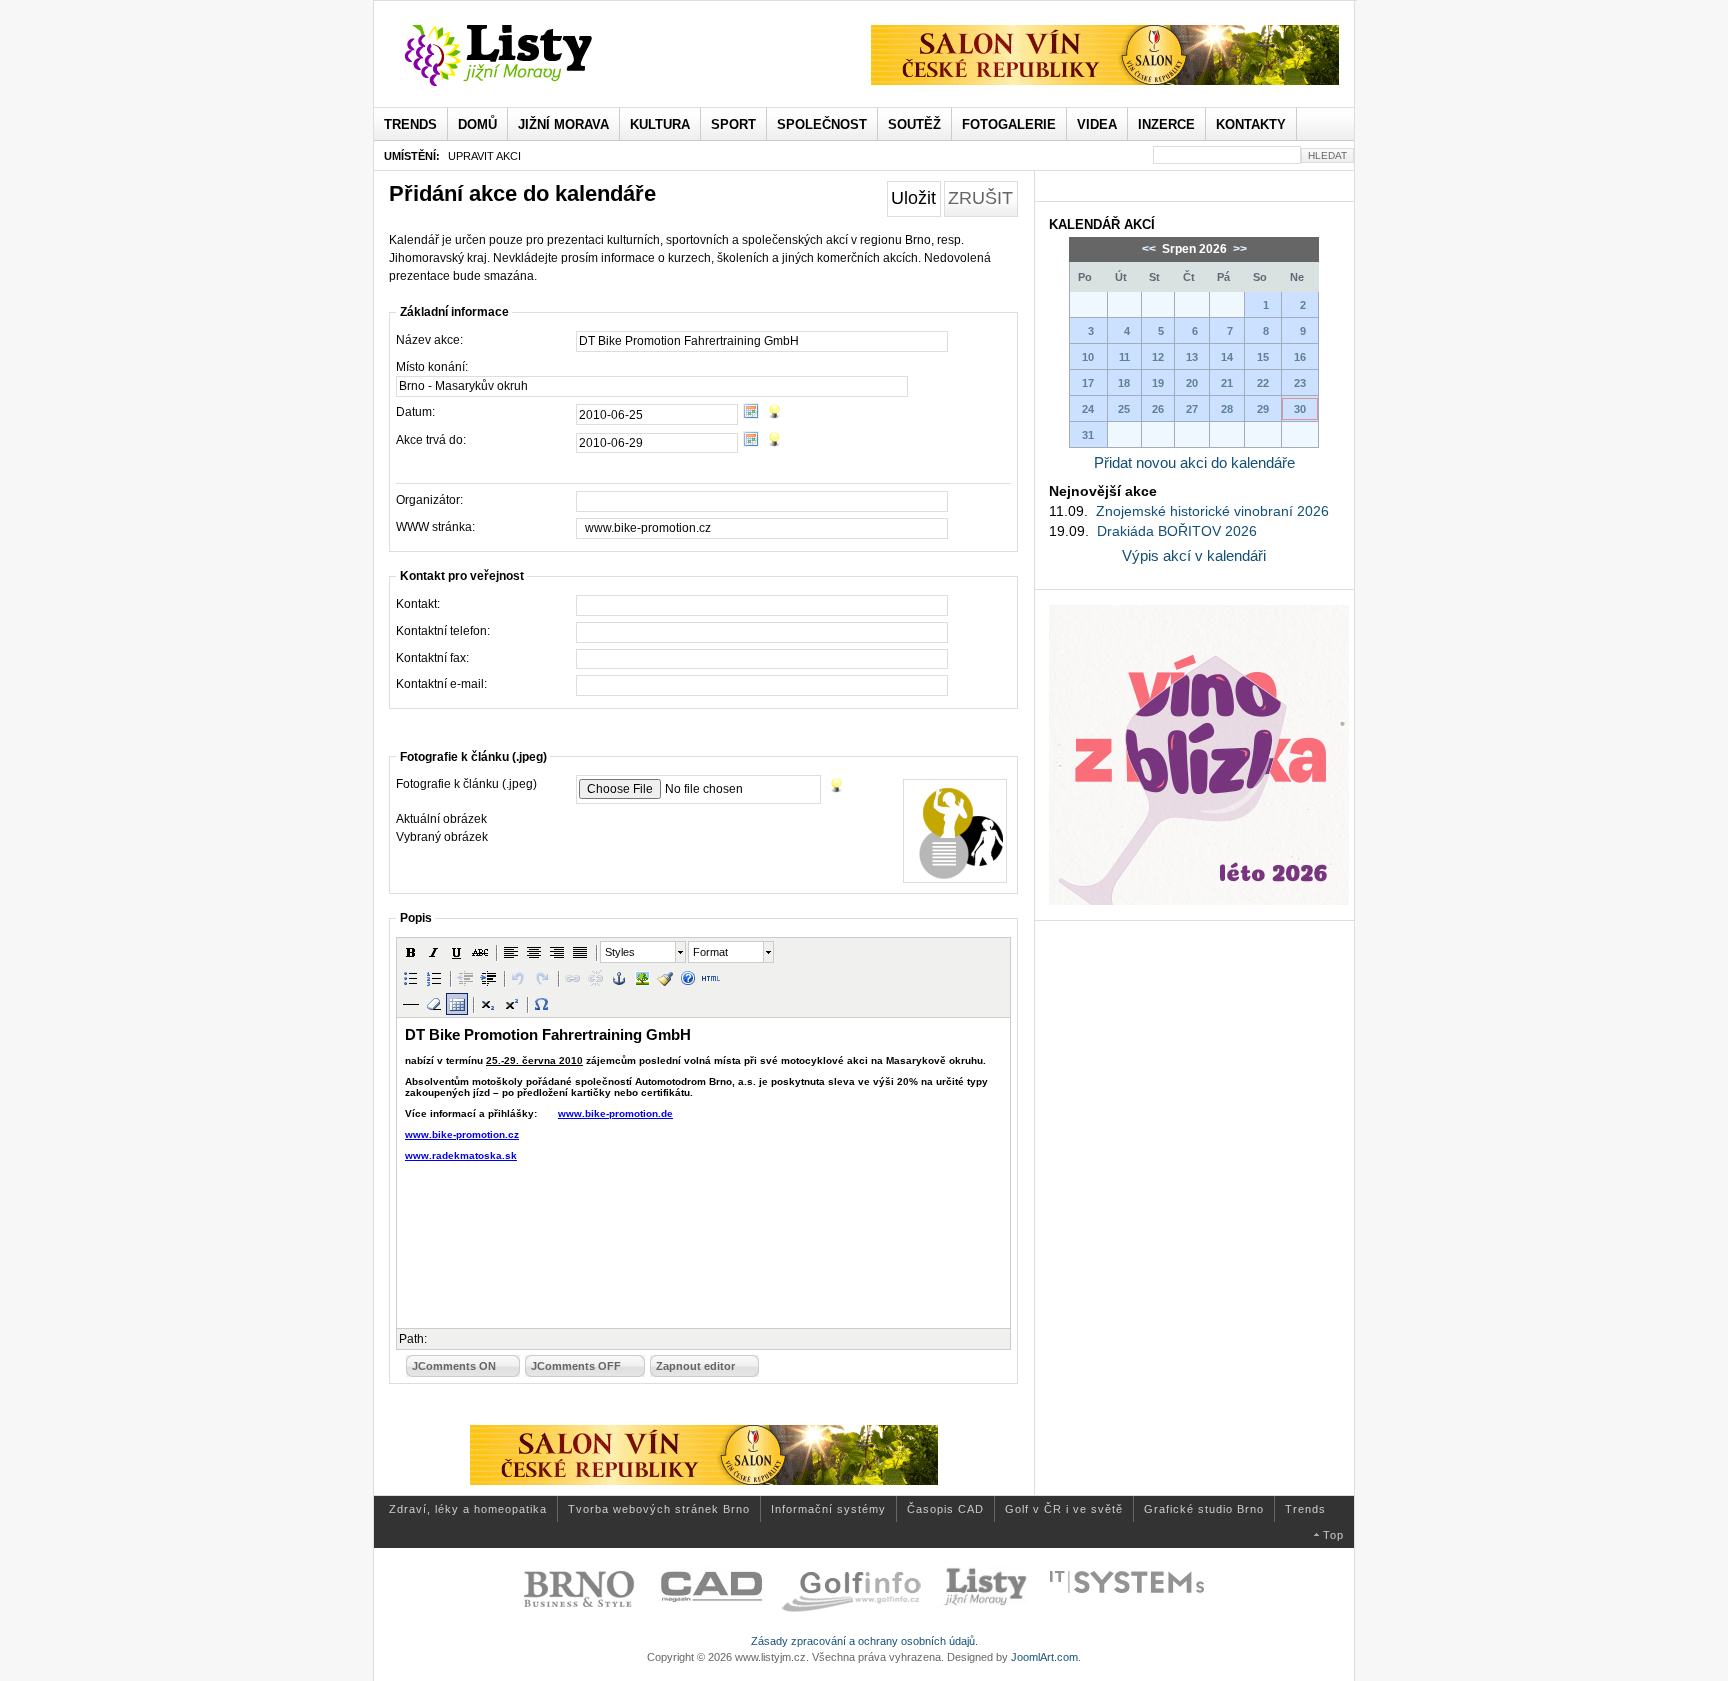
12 (1158, 357)
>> (1238, 249)
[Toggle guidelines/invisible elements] (457, 1004)
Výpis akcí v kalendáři (1194, 555)
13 (1192, 357)
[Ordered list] (434, 978)
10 (1088, 357)
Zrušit (980, 198)
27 (1192, 409)
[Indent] (488, 978)
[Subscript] (488, 1004)
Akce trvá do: (431, 440)
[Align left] (511, 952)
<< (1150, 249)
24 (1088, 409)
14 (1227, 357)
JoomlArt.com (1044, 1657)
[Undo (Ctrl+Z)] (519, 978)
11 (1124, 357)
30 (1300, 409)
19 (1158, 383)
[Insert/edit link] (573, 978)
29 (1263, 409)
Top (1333, 1535)
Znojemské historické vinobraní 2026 (1212, 511)
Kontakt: (418, 604)
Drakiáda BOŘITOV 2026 (1177, 531)
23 (1300, 383)
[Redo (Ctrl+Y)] (542, 978)
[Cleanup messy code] (665, 978)
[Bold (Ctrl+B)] (411, 952)
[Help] (688, 978)
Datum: (415, 412)
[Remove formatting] (434, 1004)
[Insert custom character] (542, 1004)
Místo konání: (432, 367)
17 (1088, 383)
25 (1124, 409)
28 (1227, 409)
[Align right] (557, 952)
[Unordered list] (411, 978)
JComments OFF (576, 1366)
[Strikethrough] (480, 952)
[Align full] (580, 952)
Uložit (913, 198)
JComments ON (454, 1366)
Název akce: (429, 340)
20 (1192, 383)
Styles (620, 952)
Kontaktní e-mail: (441, 684)
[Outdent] (465, 978)
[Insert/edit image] (642, 978)
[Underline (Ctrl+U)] (457, 952)
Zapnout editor (695, 1366)
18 (1124, 383)
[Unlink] (596, 978)
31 (1088, 435)
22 (1263, 383)
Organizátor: (429, 500)
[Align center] (534, 952)
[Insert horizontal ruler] (411, 1004)
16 (1300, 357)
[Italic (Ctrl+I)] (434, 952)
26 (1158, 409)
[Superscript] (511, 1004)
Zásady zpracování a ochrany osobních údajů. (864, 1641)
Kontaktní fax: (432, 658)
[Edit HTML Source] (711, 978)
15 (1263, 357)
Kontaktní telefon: (443, 631)
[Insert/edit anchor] (619, 978)
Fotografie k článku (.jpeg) (466, 784)
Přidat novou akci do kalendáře (1194, 462)
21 (1227, 383)
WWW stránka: (435, 527)
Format (710, 952)
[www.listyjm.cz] (521, 56)
